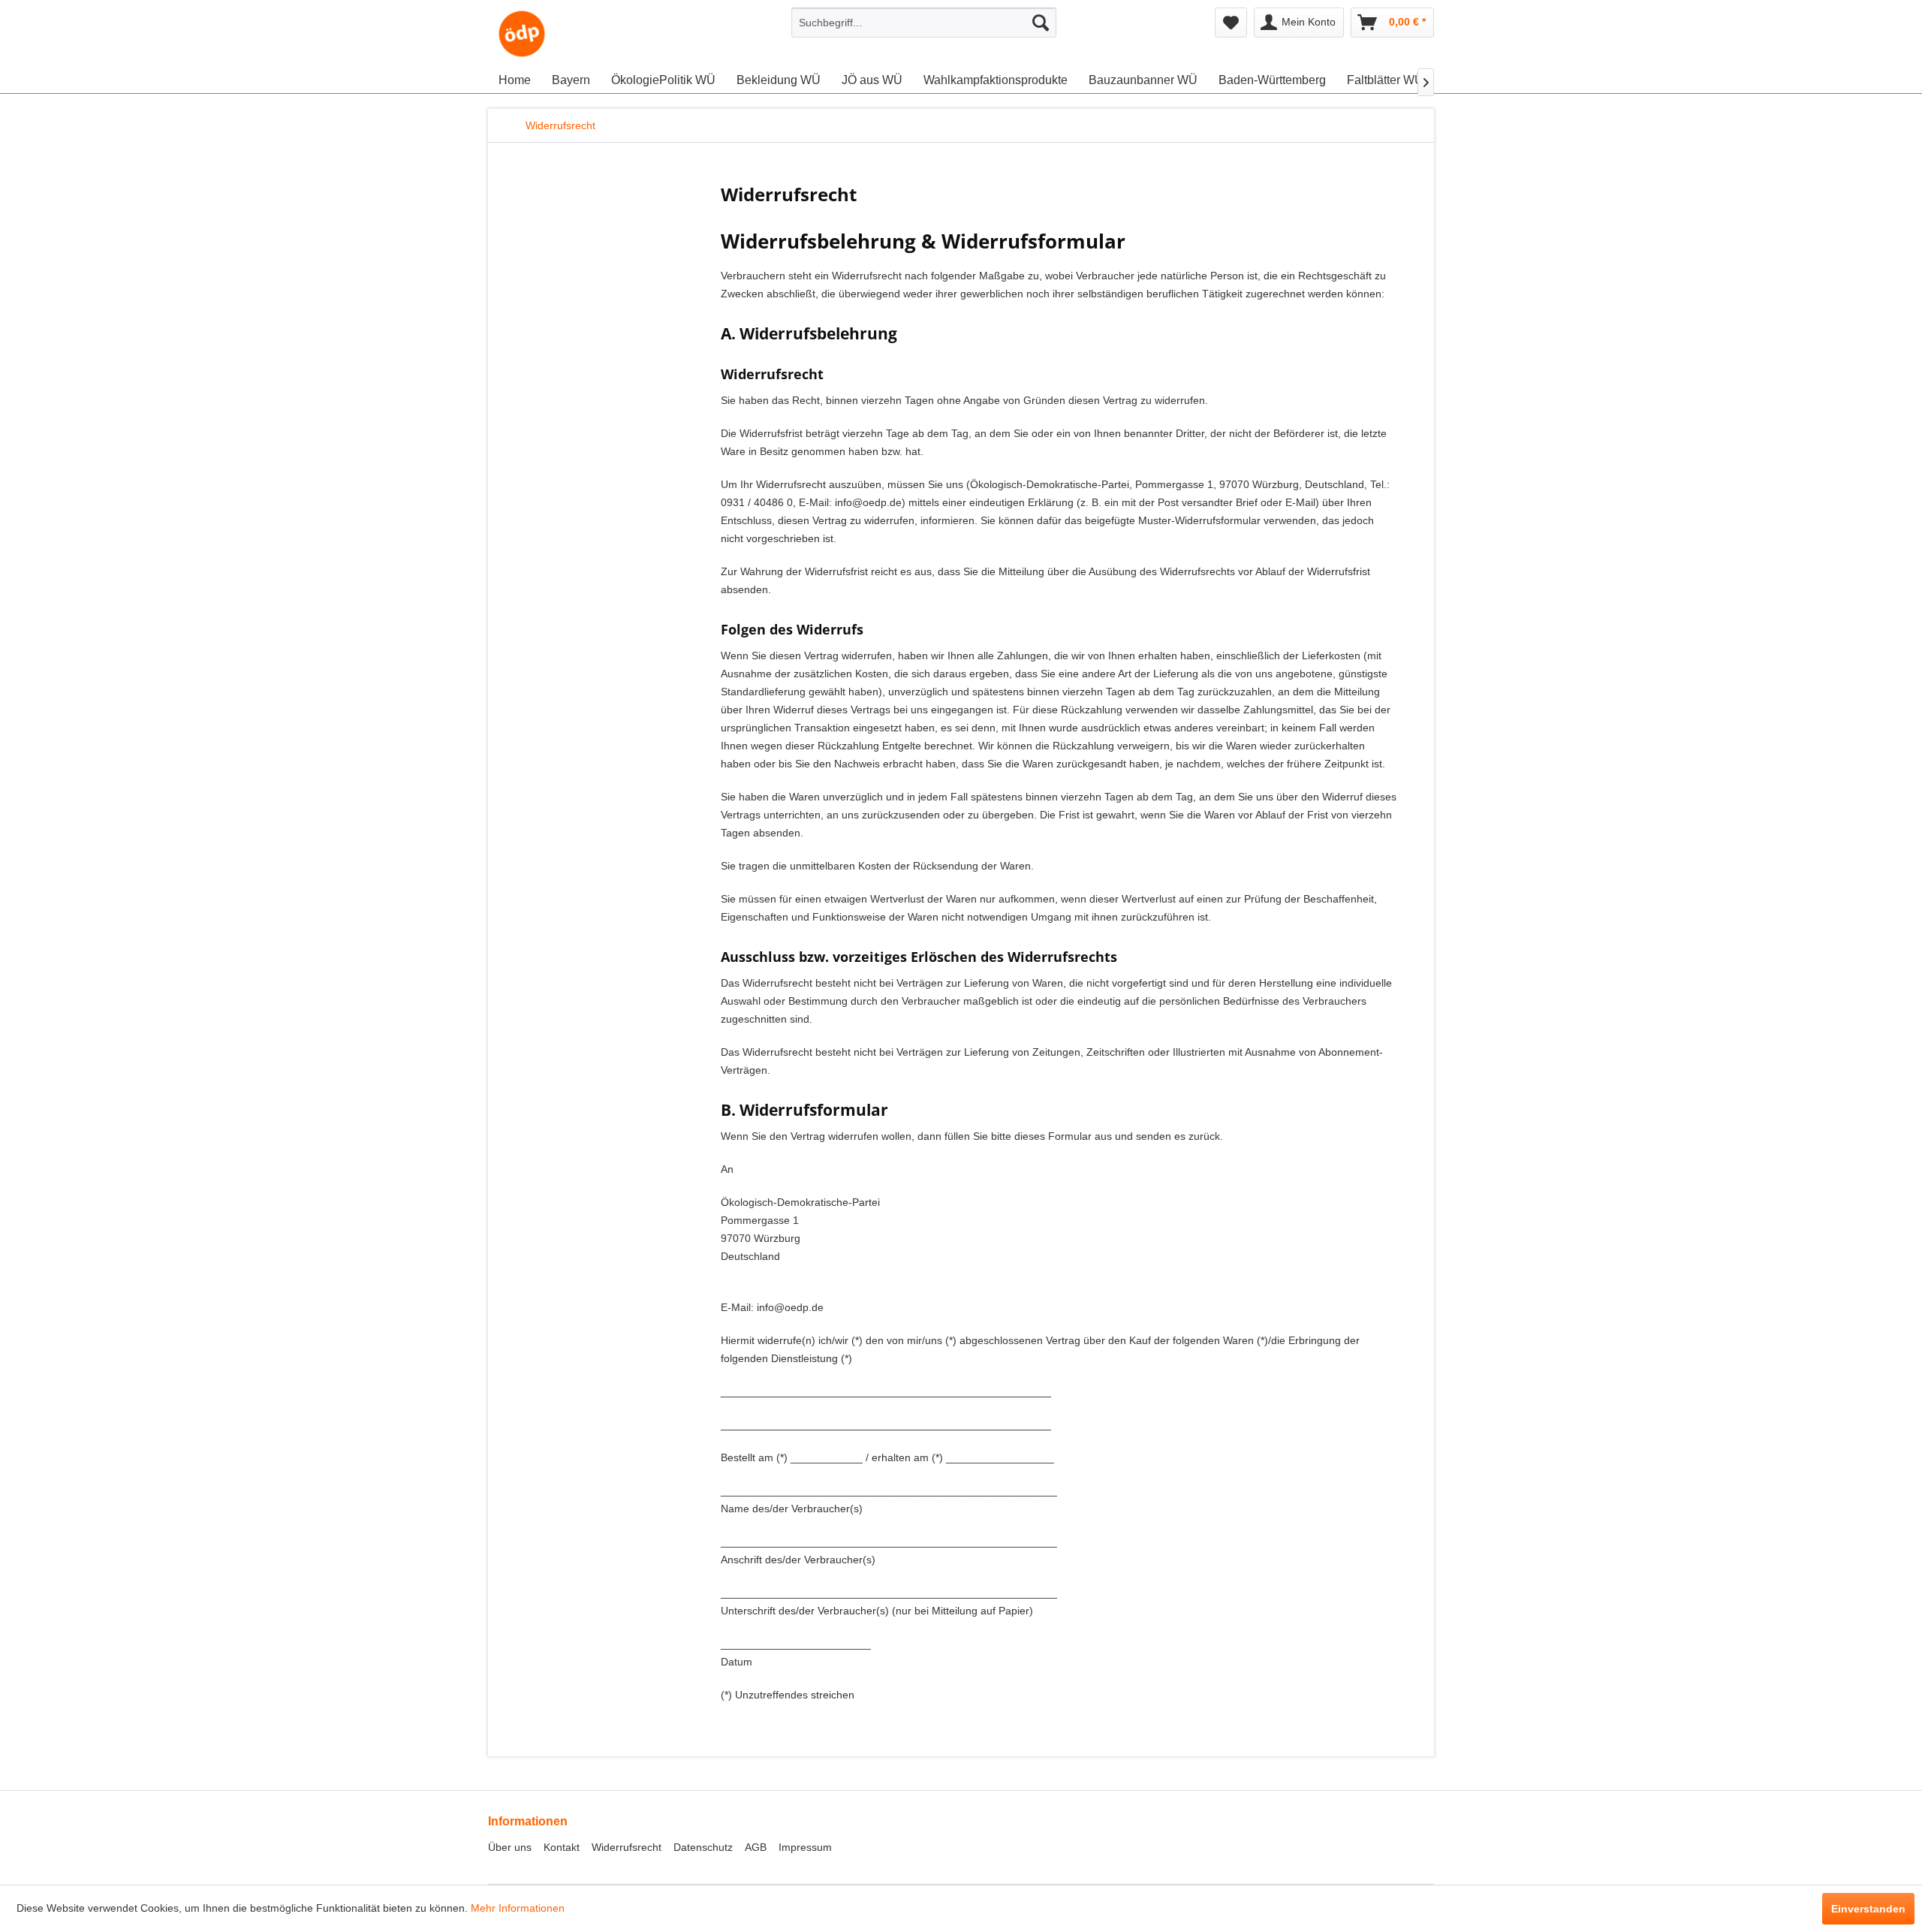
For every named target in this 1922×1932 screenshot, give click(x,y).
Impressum (805, 1847)
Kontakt (562, 1847)
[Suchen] (1041, 23)
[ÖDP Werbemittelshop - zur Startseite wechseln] (522, 34)
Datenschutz (703, 1847)
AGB (756, 1847)
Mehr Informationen (518, 1908)
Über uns (510, 1847)
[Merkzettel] (1231, 23)
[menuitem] (924, 23)
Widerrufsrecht (627, 1847)
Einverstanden (1868, 1909)
